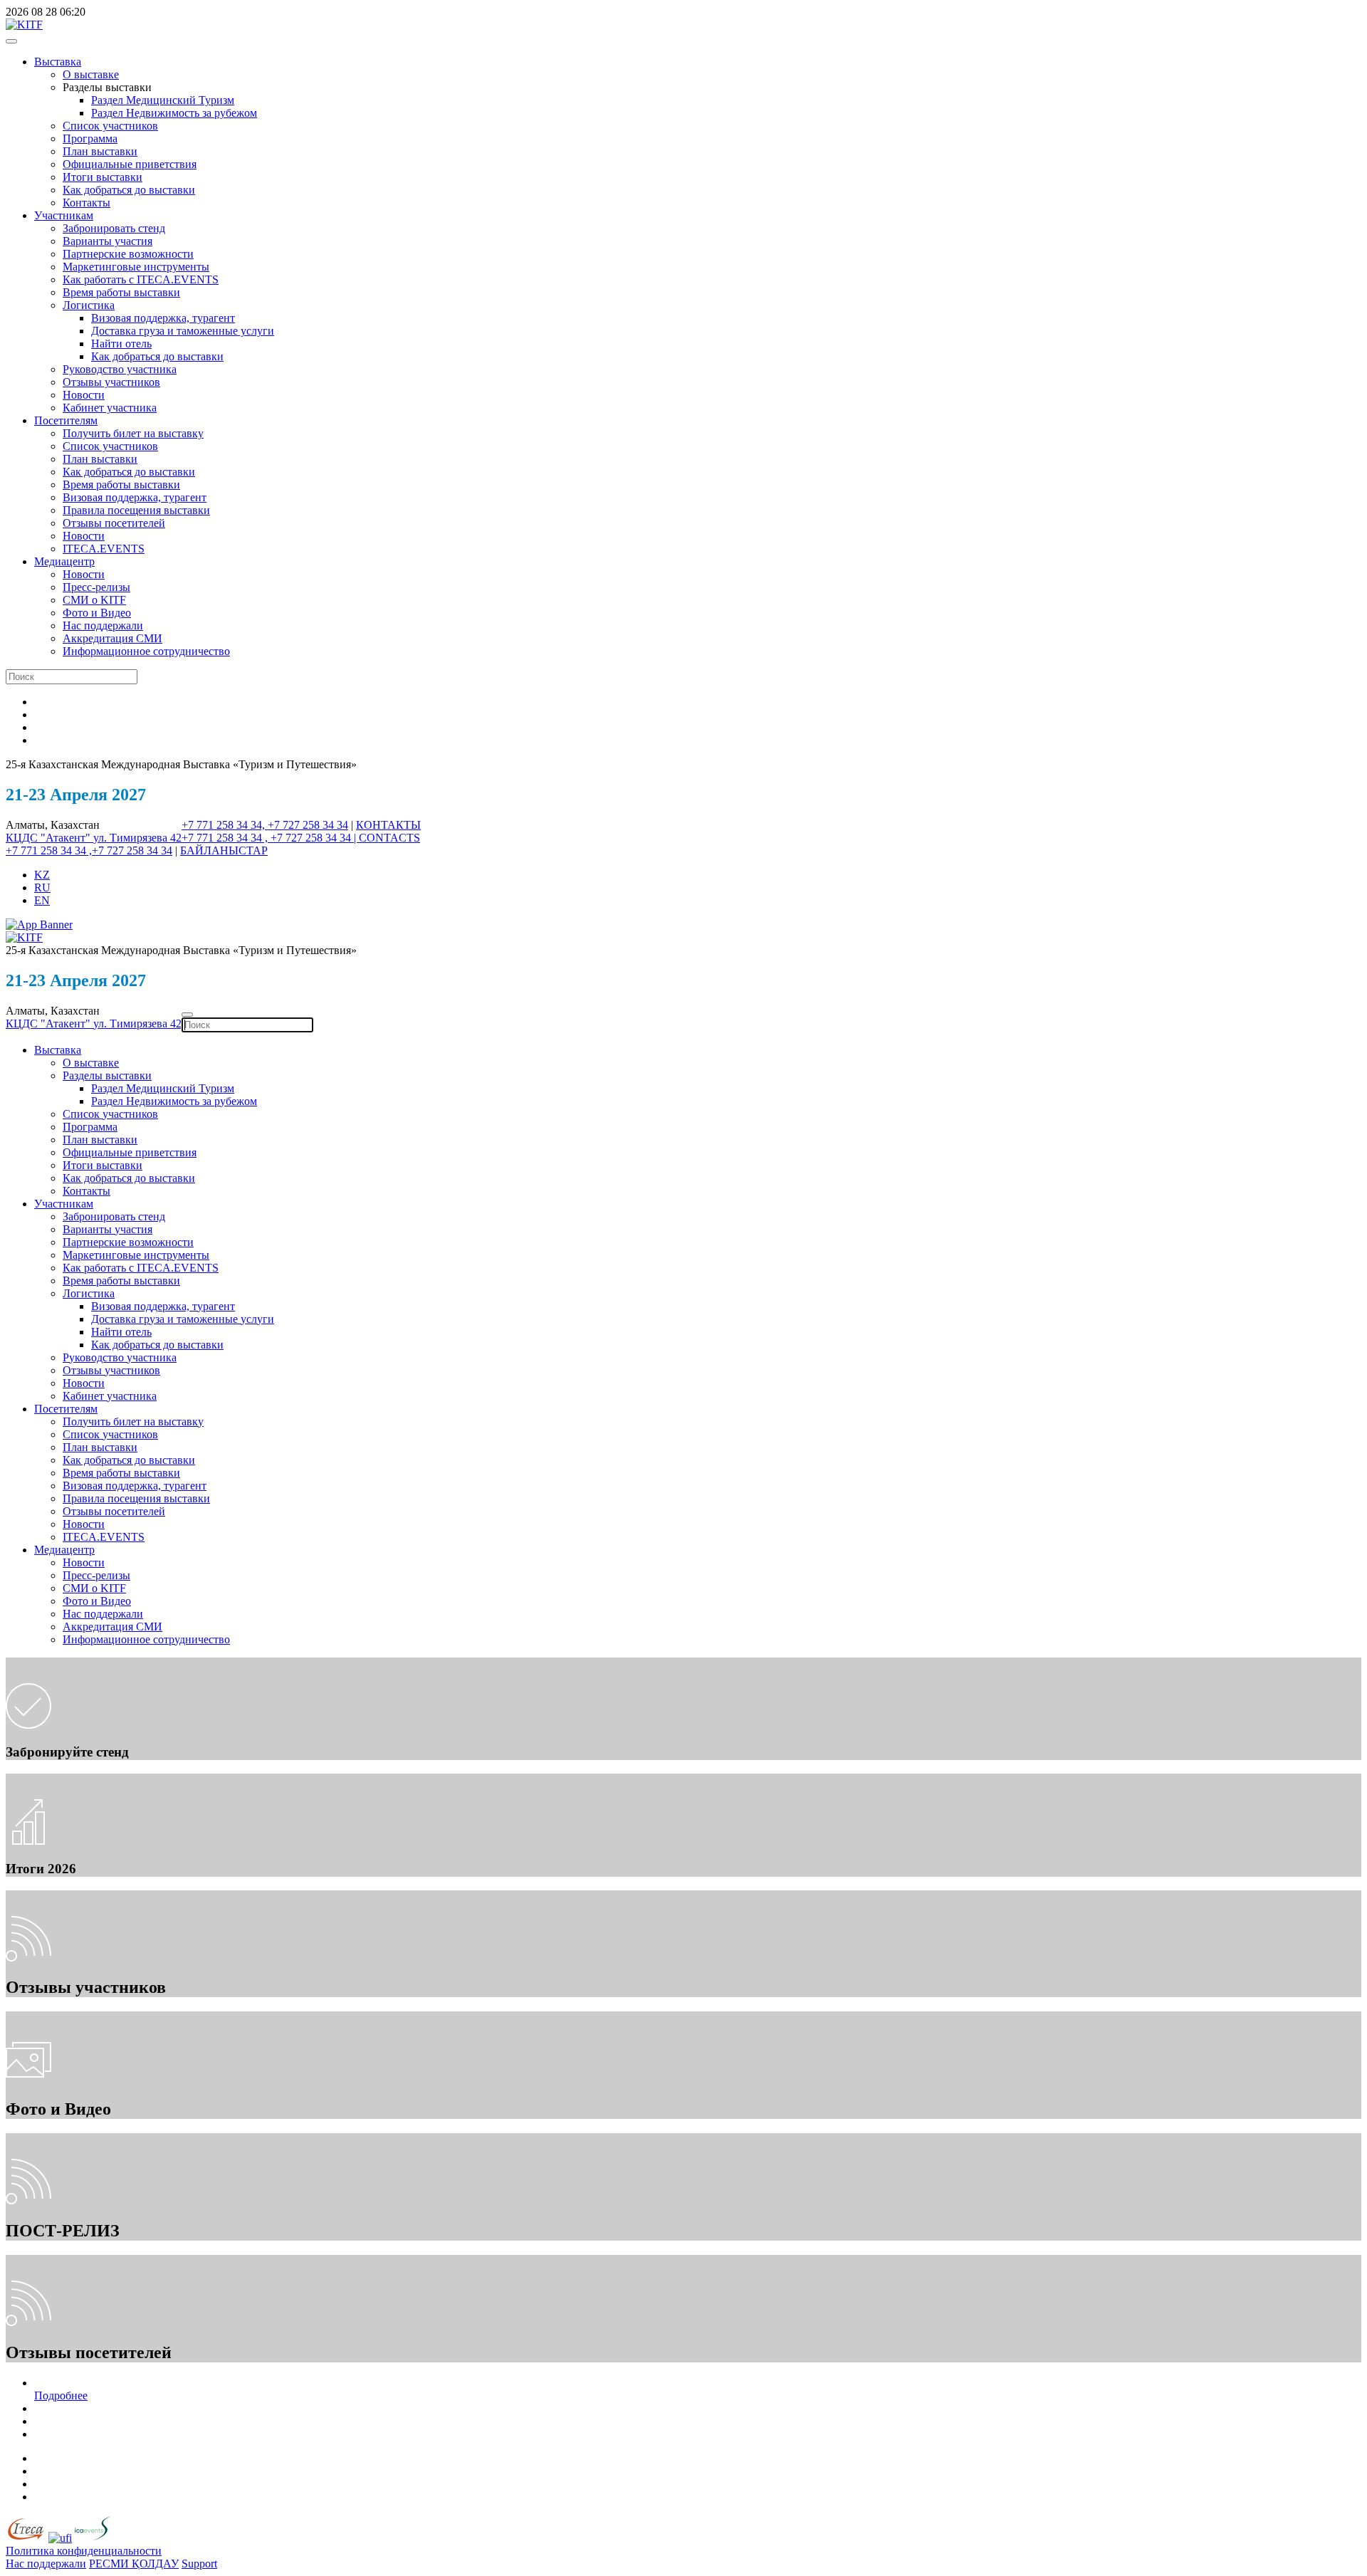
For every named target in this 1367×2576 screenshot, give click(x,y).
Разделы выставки (107, 1075)
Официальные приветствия (130, 164)
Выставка (58, 62)
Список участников (110, 126)
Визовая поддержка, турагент (163, 318)
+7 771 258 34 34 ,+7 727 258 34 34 (89, 850)
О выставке (91, 74)
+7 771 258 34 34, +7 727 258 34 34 (265, 825)
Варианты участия (108, 241)
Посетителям (66, 420)
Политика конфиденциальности (84, 2551)
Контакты (87, 203)
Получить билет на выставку (133, 433)
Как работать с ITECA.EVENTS (141, 279)
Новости (84, 395)
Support (199, 2564)
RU (42, 888)
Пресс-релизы (96, 587)
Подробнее (61, 2396)
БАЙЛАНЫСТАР (224, 850)
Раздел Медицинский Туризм (163, 100)
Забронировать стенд (114, 228)
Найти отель (121, 344)
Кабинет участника (110, 408)
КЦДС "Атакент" (49, 838)
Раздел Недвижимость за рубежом (174, 113)
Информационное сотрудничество (146, 651)
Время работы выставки (121, 292)
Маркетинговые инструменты (136, 267)
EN (42, 900)
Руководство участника (120, 369)
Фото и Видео (97, 613)
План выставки (100, 151)
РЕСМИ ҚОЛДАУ (134, 2564)
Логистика (89, 305)
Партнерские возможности (128, 254)
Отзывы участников (111, 382)
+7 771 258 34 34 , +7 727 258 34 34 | (270, 838)
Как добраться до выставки (129, 190)
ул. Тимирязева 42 (137, 838)
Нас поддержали (103, 625)
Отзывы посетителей (114, 523)
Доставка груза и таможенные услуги (183, 331)
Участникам (64, 215)
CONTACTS (389, 838)
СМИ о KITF (94, 600)
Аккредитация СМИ (112, 638)
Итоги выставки (103, 177)
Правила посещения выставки (136, 510)
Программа (90, 138)
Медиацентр (64, 561)
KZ (42, 875)
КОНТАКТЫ (388, 825)
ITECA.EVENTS (104, 549)
